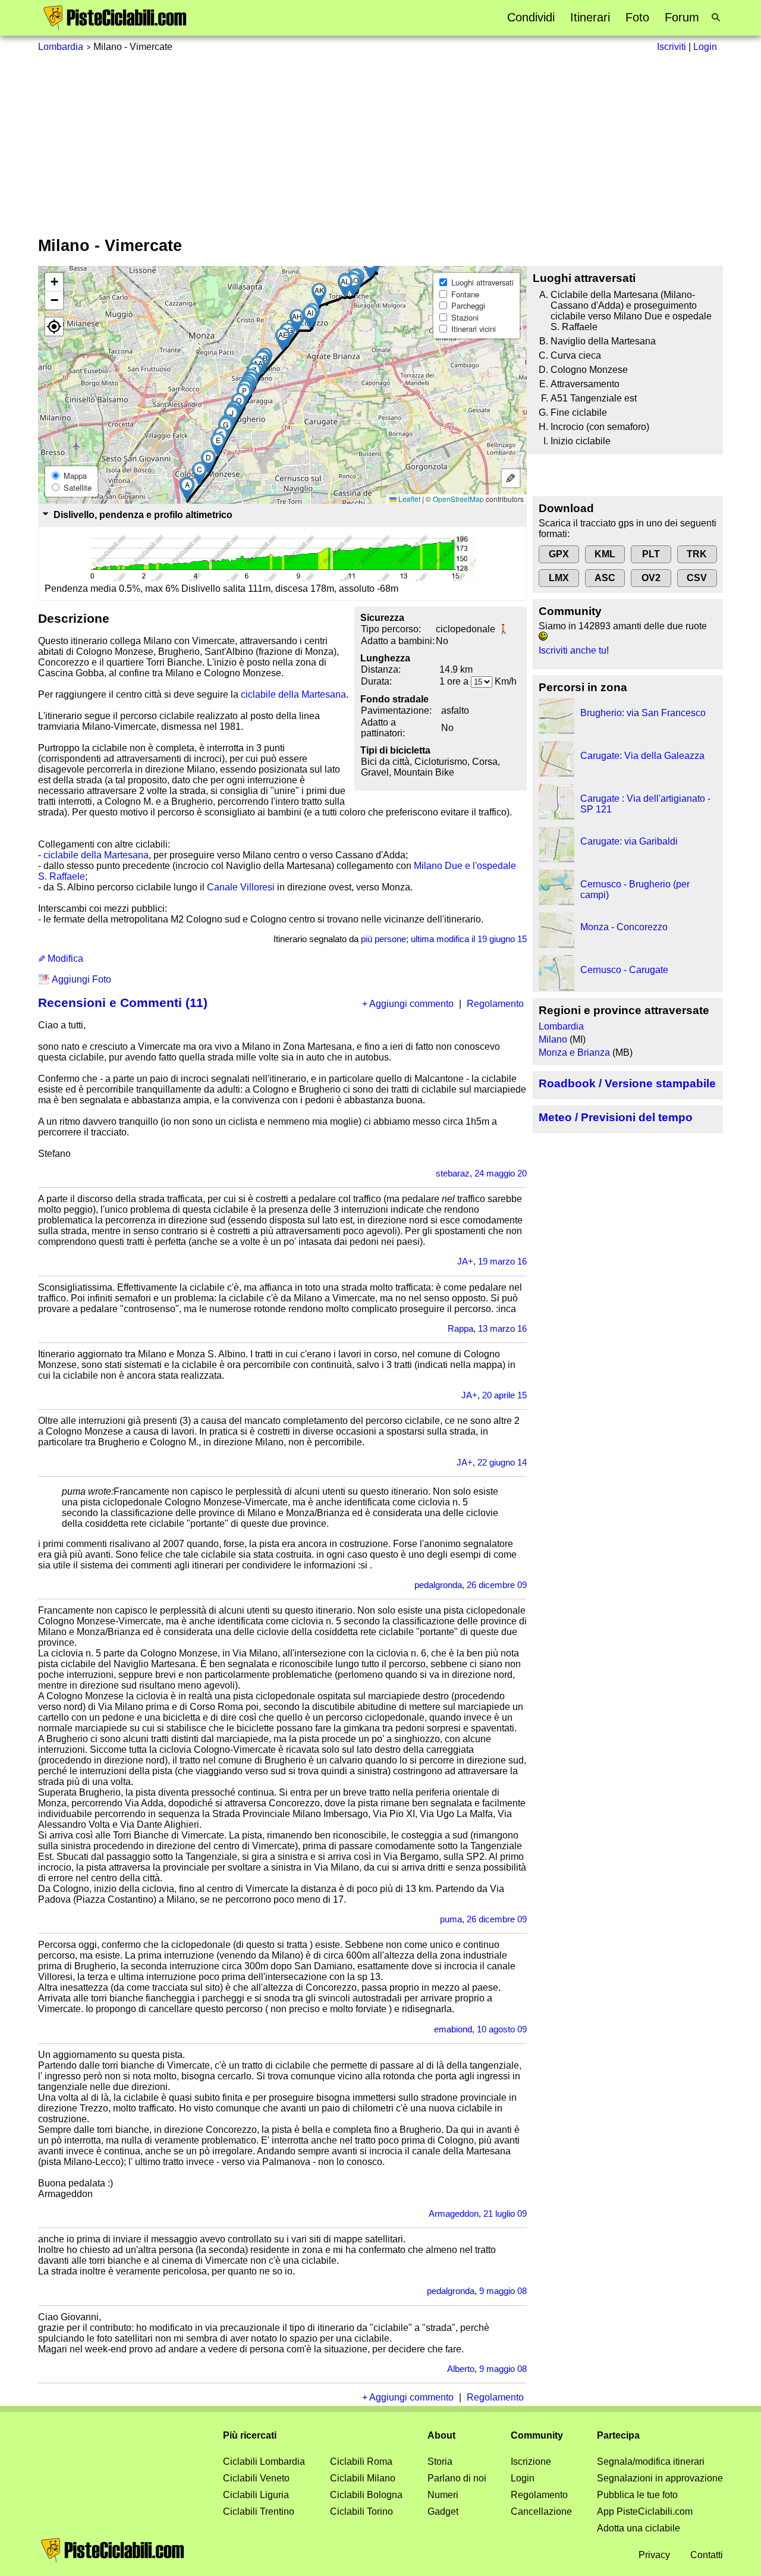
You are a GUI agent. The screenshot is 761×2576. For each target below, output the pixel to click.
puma (451, 1919)
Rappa (460, 1328)
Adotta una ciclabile (639, 2528)
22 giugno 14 (502, 1462)
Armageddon (454, 2213)
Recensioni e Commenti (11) (123, 1003)
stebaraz (453, 1173)
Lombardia (61, 47)
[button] (187, 489)
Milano (553, 1039)
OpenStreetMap (458, 499)
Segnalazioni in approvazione (660, 2478)
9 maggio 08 (503, 2291)
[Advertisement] (380, 142)
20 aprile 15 (504, 1395)
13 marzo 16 (502, 1328)
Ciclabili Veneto (256, 2478)
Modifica (64, 958)
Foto (637, 17)
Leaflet (408, 499)
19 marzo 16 (502, 1261)
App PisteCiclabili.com (645, 2511)
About (441, 2435)
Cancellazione (541, 2511)
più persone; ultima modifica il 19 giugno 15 (444, 939)
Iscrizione (531, 2462)
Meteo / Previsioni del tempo (616, 1117)
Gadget (443, 2511)
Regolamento (495, 1004)
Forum (682, 17)
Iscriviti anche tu (573, 650)
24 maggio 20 (501, 1173)
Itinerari (590, 17)
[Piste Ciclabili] (115, 27)
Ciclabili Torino (361, 2511)
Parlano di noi (457, 2478)
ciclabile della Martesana (293, 694)
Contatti (707, 2555)
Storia (440, 2462)
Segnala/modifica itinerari (651, 2462)
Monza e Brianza (574, 1052)
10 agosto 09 (502, 2029)
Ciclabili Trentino (259, 2511)
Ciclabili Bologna (366, 2495)
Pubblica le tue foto (637, 2495)
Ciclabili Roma (361, 2462)
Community (537, 2435)
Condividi (531, 17)
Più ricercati (250, 2435)
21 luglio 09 (505, 2213)
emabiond (453, 2029)
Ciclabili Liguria (256, 2495)
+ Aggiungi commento (408, 1004)
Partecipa (618, 2435)
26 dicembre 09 (497, 1585)
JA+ (465, 1261)
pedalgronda (438, 1585)
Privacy (654, 2555)
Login (523, 2478)
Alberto (461, 2369)
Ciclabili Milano (363, 2478)
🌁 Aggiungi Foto (75, 979)
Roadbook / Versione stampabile (627, 1083)
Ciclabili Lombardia (264, 2462)
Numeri (443, 2495)
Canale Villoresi (241, 887)
